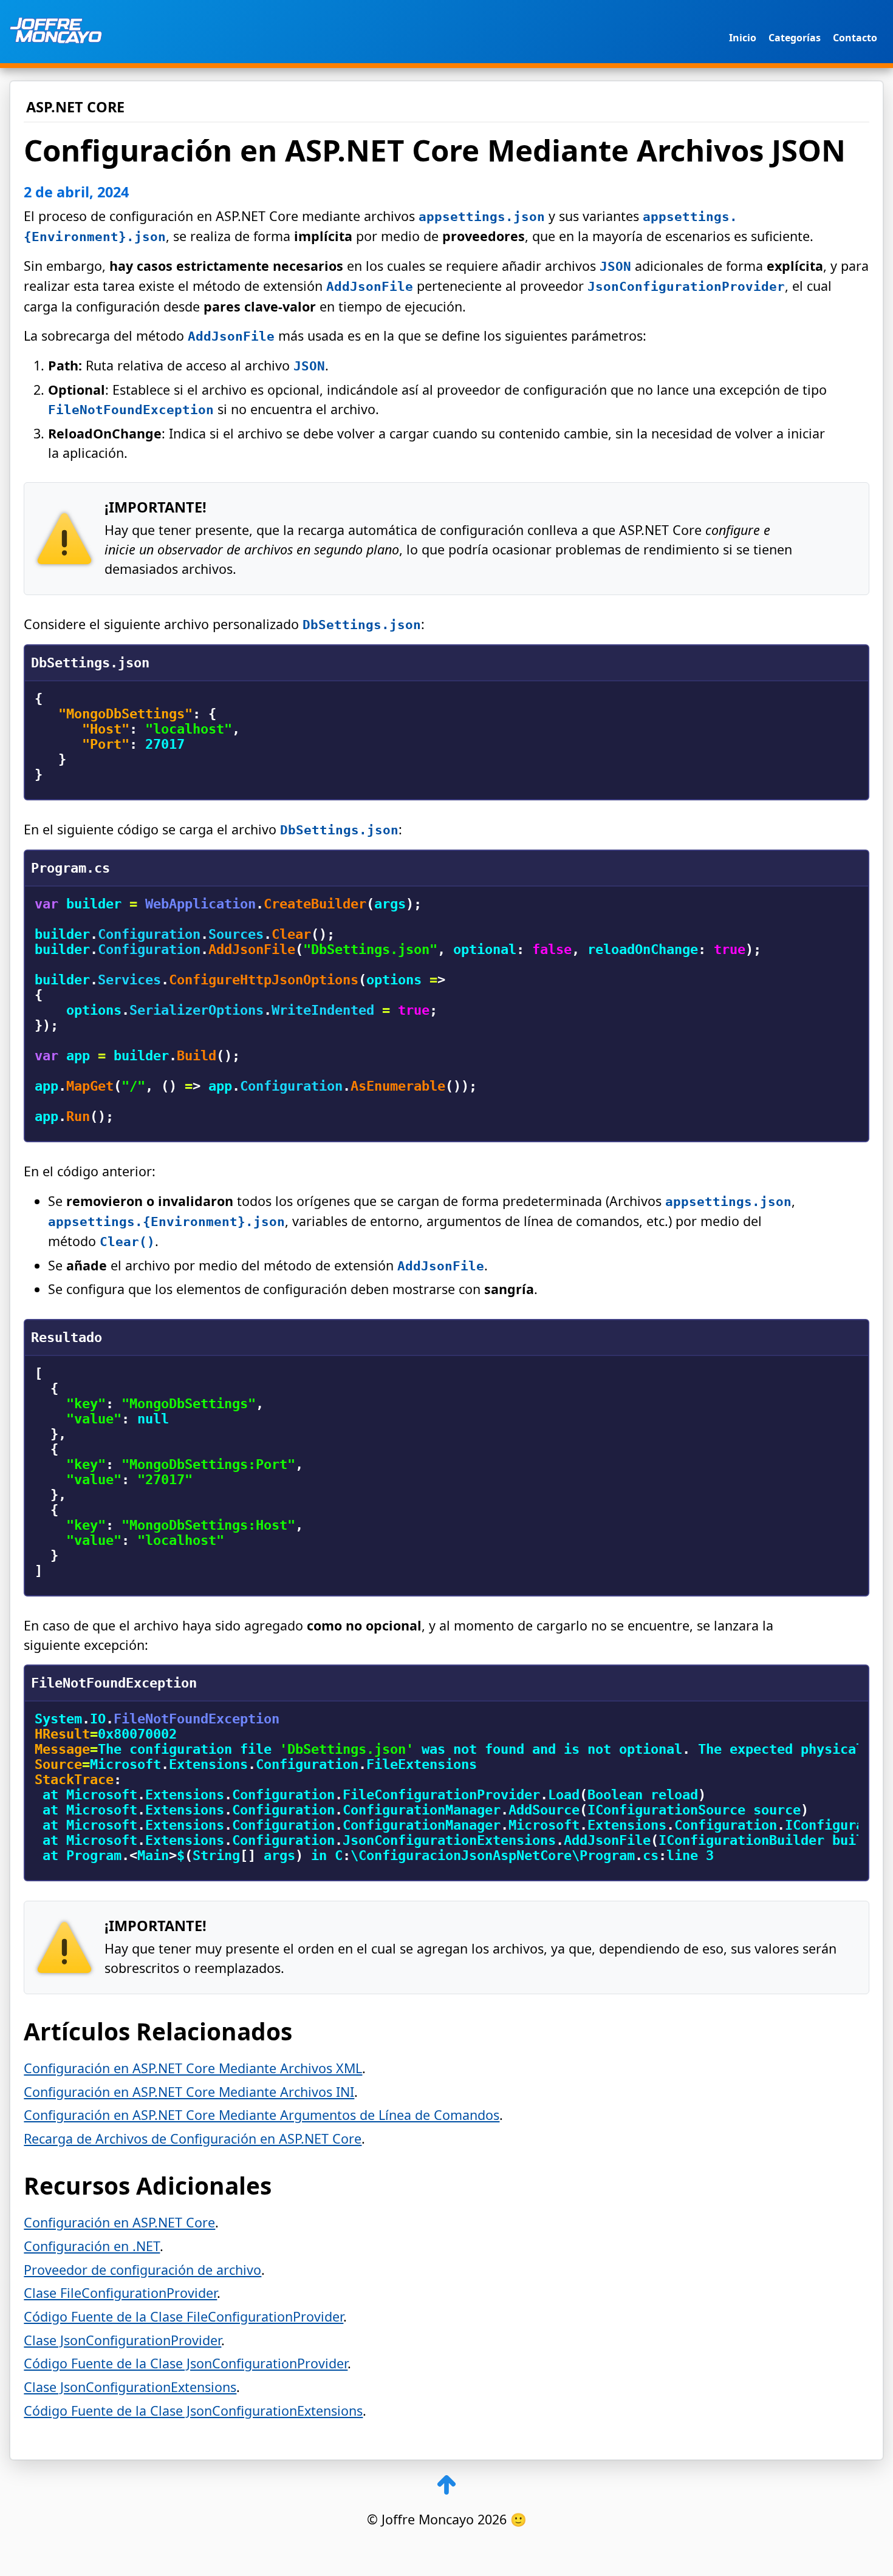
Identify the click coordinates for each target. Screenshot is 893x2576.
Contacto (855, 38)
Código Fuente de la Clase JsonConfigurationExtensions (193, 2411)
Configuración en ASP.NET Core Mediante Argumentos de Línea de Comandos (262, 2115)
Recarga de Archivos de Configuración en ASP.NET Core (193, 2138)
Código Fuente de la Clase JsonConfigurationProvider (186, 2363)
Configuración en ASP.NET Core (119, 2222)
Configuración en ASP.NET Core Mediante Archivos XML (193, 2068)
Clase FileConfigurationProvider (120, 2293)
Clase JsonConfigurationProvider (122, 2340)
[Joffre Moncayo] (56, 32)
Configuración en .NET (92, 2246)
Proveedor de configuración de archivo (142, 2270)
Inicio (743, 38)
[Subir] (446, 2486)
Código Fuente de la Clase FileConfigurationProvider (183, 2316)
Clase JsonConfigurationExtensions (130, 2387)
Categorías (795, 38)
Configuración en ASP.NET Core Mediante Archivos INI (189, 2092)
